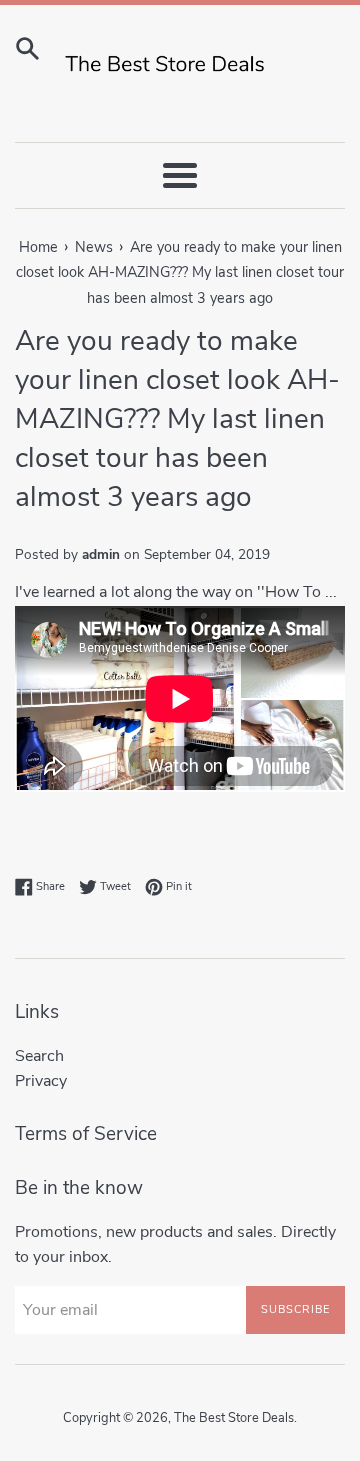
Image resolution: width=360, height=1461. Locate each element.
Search (39, 1056)
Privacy (41, 1081)
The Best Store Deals (234, 1418)
